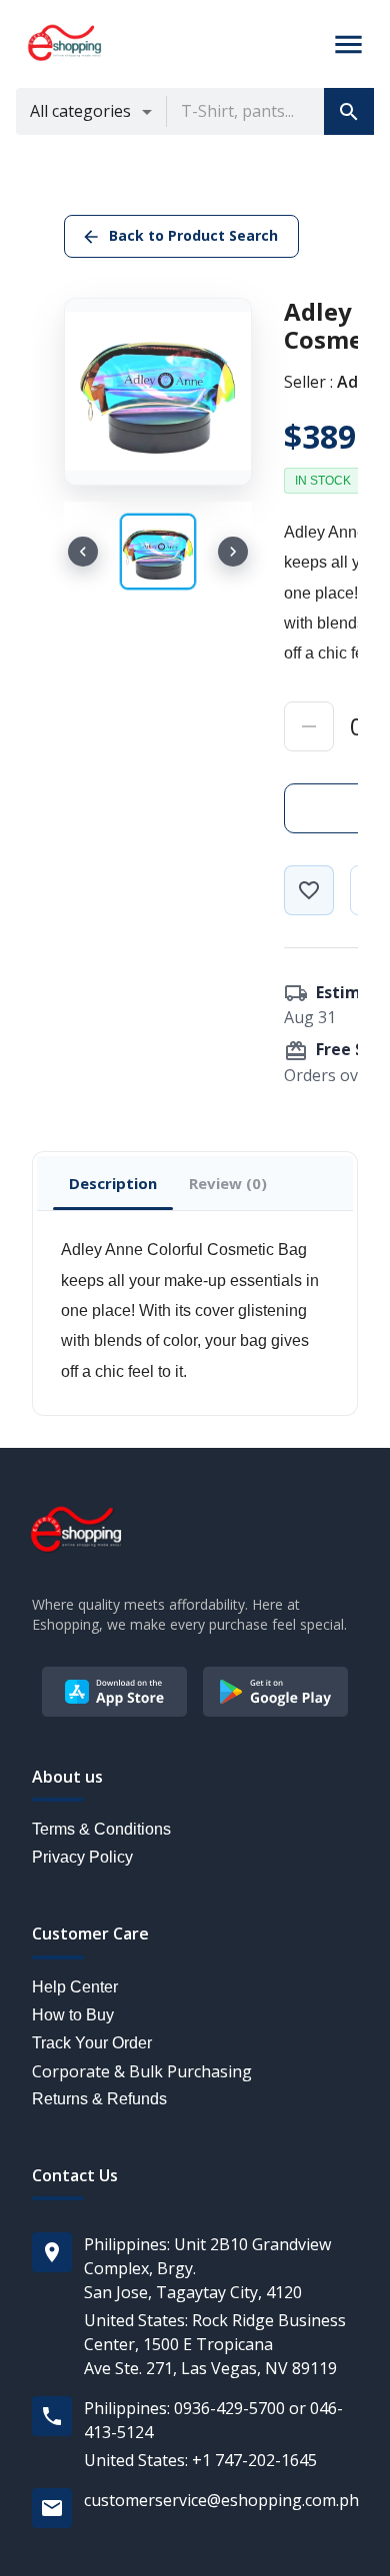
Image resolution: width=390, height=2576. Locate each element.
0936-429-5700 (229, 2408)
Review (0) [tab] (228, 1183)
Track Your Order (92, 2043)
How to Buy (73, 2015)
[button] (349, 111)
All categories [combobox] (80, 111)
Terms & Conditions (101, 1829)
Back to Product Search (193, 235)
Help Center (75, 1987)
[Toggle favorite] (309, 890)
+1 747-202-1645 (254, 2460)
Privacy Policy (82, 1857)
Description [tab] (113, 1183)
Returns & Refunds (99, 2099)
